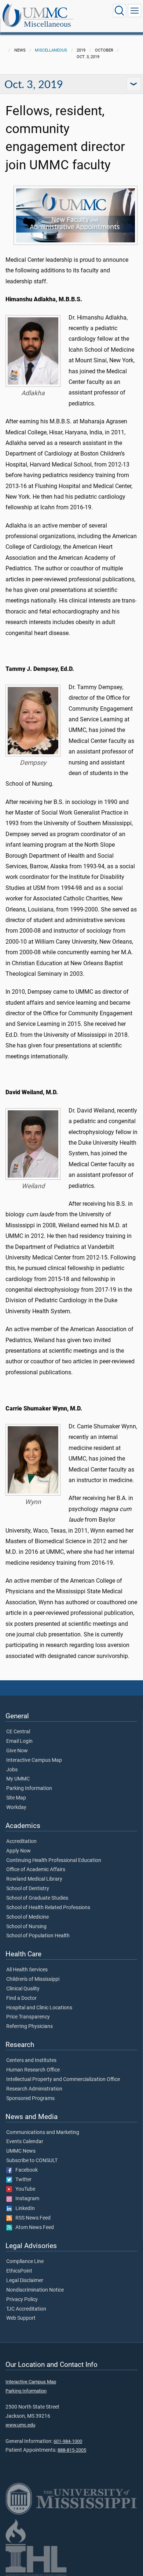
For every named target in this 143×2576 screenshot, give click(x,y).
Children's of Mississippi (33, 1979)
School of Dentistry (28, 1889)
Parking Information (29, 1789)
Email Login (19, 1741)
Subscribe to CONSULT (32, 2161)
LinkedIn (23, 2209)
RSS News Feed (31, 2218)
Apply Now (19, 1851)
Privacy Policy (22, 2300)
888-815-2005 (72, 2450)
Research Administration (34, 2089)
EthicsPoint (19, 2271)
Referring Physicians (30, 2027)
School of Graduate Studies (37, 1898)
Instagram (26, 2199)
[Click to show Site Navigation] (135, 11)
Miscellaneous (47, 24)
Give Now (17, 1751)
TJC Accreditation (26, 2309)
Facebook (25, 2170)
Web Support (21, 2318)
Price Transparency (28, 2017)
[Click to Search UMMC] (120, 11)
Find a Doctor (21, 1998)
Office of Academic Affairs (36, 1870)
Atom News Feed (33, 2228)
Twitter (22, 2180)
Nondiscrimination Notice (35, 2290)
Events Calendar (25, 2142)
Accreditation (21, 1842)
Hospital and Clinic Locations (39, 2008)
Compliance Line (25, 2262)
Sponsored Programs (30, 2099)
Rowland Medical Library (34, 1879)
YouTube (24, 2189)
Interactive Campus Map (34, 1760)
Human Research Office (33, 2070)
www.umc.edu (20, 2425)
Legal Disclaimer (25, 2281)
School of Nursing (26, 1927)
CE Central (18, 1732)
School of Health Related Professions (48, 1908)
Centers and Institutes (31, 2061)
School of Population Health (38, 1936)
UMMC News (21, 2151)
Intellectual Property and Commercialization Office (63, 2080)
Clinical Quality (23, 1989)
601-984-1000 (68, 2441)
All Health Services (27, 1970)
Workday (16, 1808)
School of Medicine (27, 1917)
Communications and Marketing (43, 2133)
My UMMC (18, 1779)
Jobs (12, 1770)
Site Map (16, 1798)
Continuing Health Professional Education (54, 1861)
